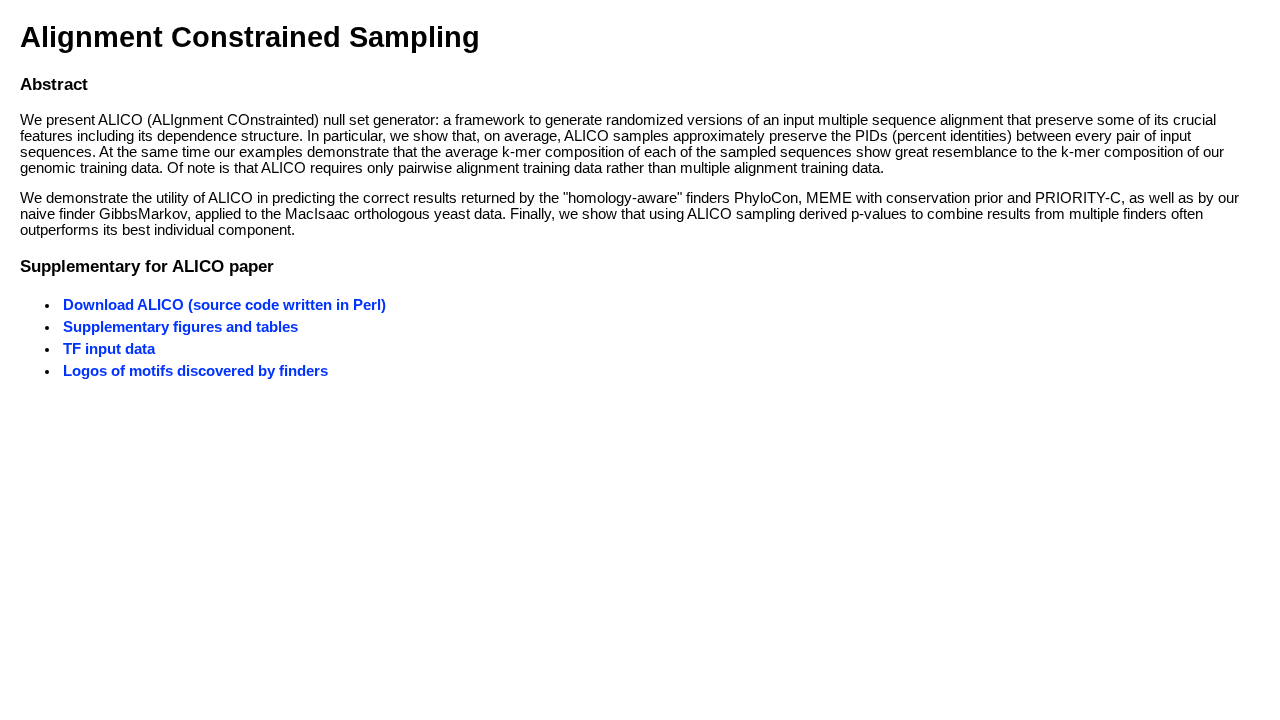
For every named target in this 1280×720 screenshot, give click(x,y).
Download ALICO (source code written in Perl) (224, 305)
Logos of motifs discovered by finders (195, 371)
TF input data (109, 349)
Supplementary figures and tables (180, 327)
